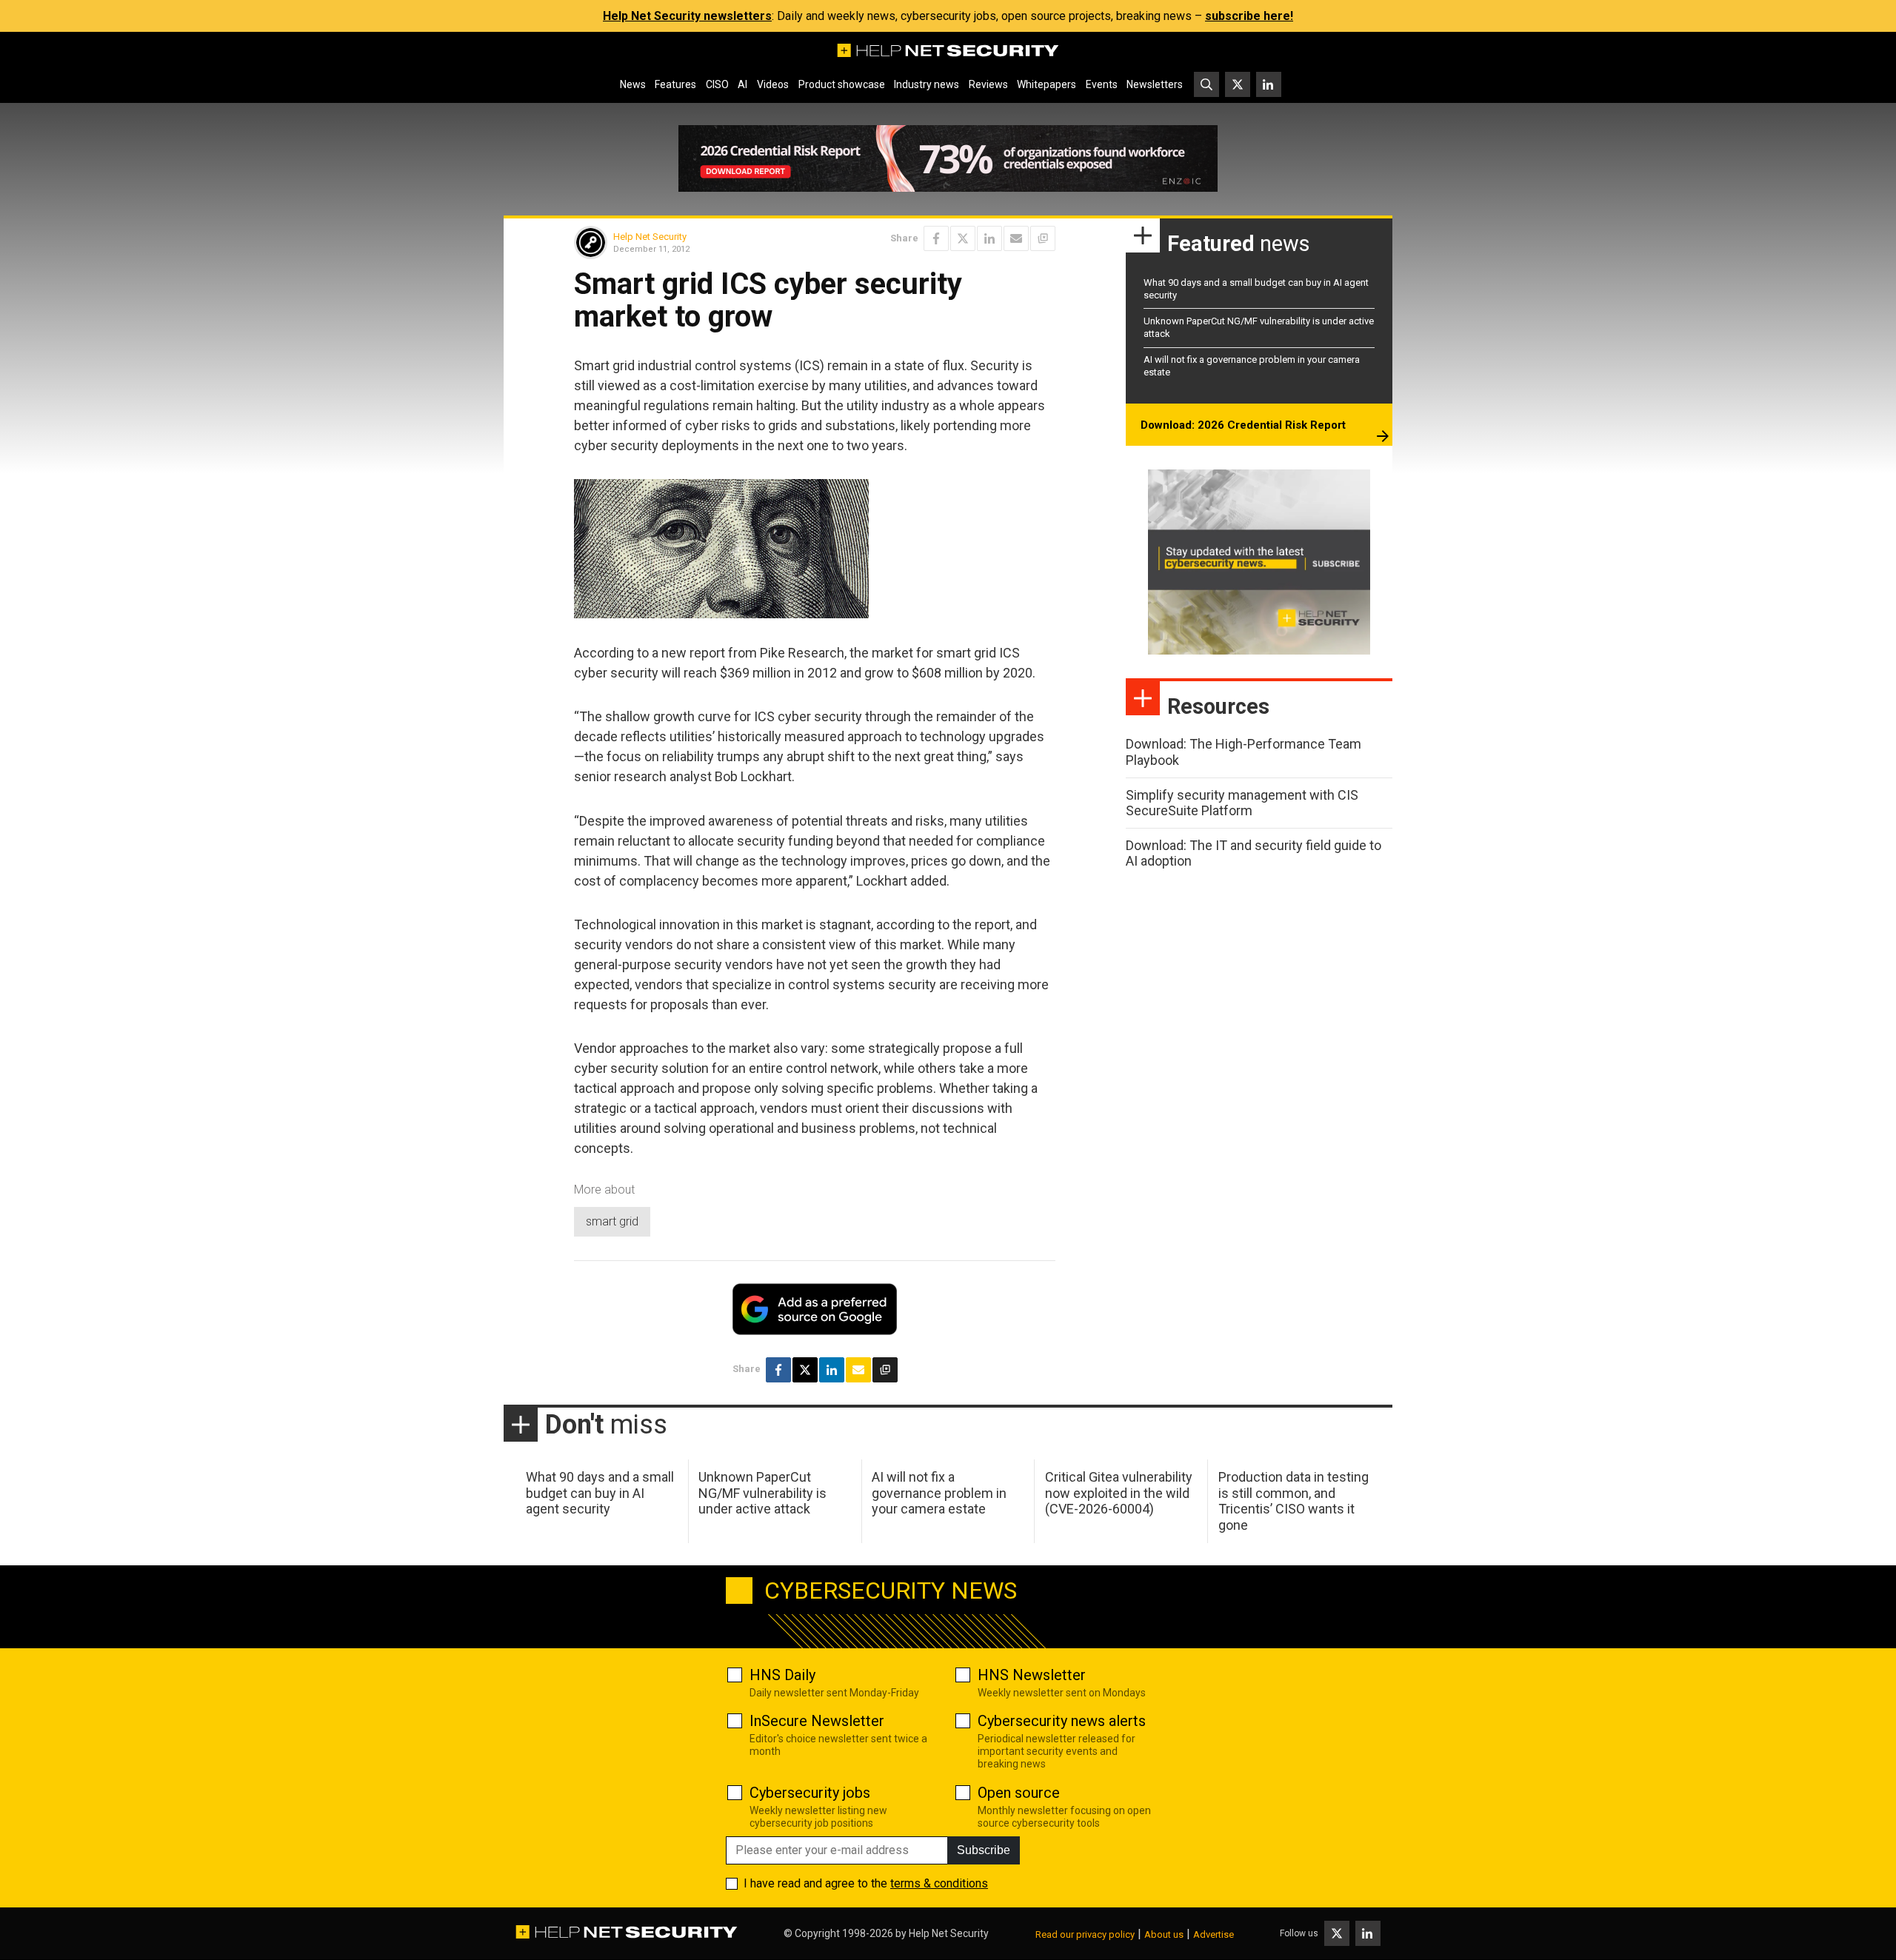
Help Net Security (650, 237)
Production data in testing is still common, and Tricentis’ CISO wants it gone (1294, 1501)
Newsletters (1155, 84)
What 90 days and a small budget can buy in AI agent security (600, 1493)
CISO (717, 84)
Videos (773, 84)
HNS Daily (782, 1675)
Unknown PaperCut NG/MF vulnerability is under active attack (762, 1493)
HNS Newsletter (1032, 1675)
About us (1164, 1934)
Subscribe (984, 1850)
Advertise (1214, 1934)
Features (675, 84)
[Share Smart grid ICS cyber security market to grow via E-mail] (1016, 238)
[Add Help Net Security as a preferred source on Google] (1043, 238)
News (633, 84)
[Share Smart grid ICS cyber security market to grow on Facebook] (936, 238)
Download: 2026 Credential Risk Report (1243, 425)
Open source (1019, 1793)
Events (1102, 84)
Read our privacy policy (1085, 1934)
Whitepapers (1047, 84)
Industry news (927, 84)
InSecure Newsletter (817, 1721)
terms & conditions (939, 1883)
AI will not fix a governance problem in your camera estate (939, 1493)
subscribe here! (1249, 16)
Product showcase (842, 84)
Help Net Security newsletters (687, 16)
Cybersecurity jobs (810, 1793)
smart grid (612, 1221)
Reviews (988, 84)
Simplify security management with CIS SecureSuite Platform (1242, 803)
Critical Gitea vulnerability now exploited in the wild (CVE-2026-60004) (1119, 1493)
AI (742, 84)
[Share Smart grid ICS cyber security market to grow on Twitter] (963, 238)
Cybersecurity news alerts (1062, 1721)
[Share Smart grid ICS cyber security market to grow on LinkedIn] (989, 238)
